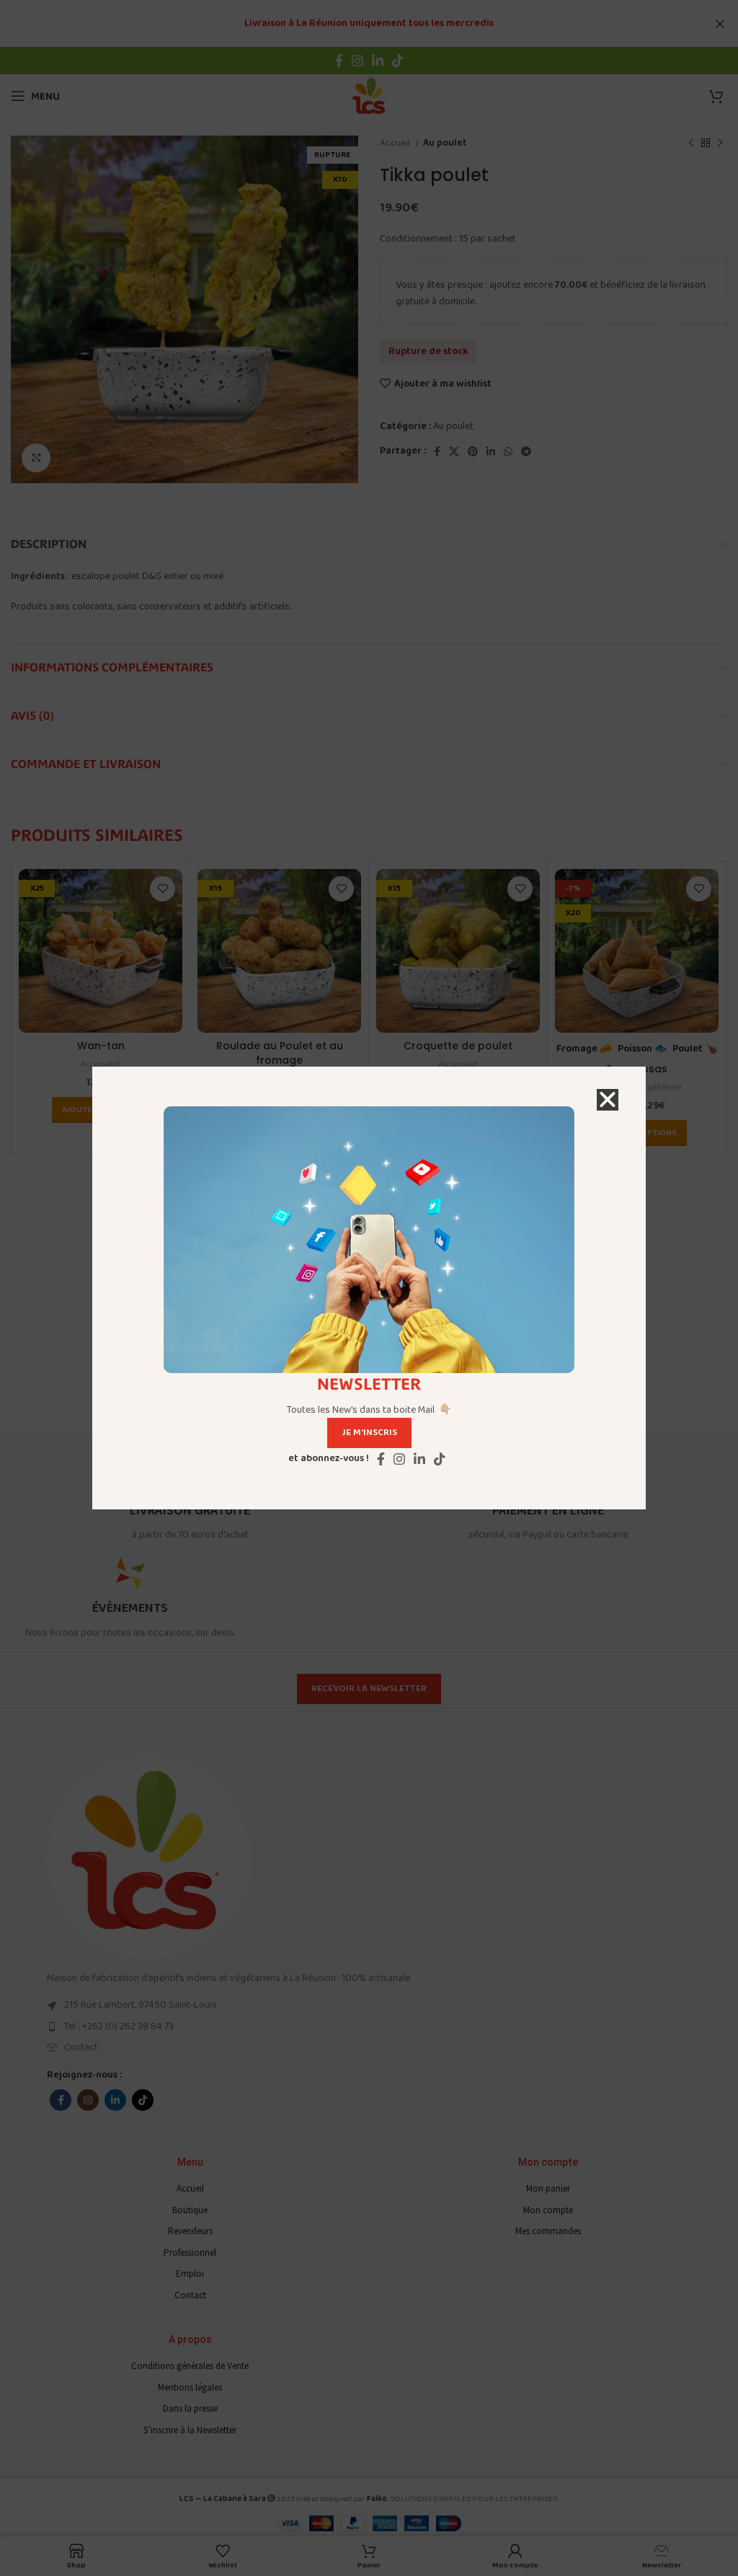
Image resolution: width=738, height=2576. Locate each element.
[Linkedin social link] (419, 1459)
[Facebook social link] (381, 1459)
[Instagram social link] (399, 1459)
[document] (369, 1288)
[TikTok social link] (440, 1459)
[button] (608, 1100)
